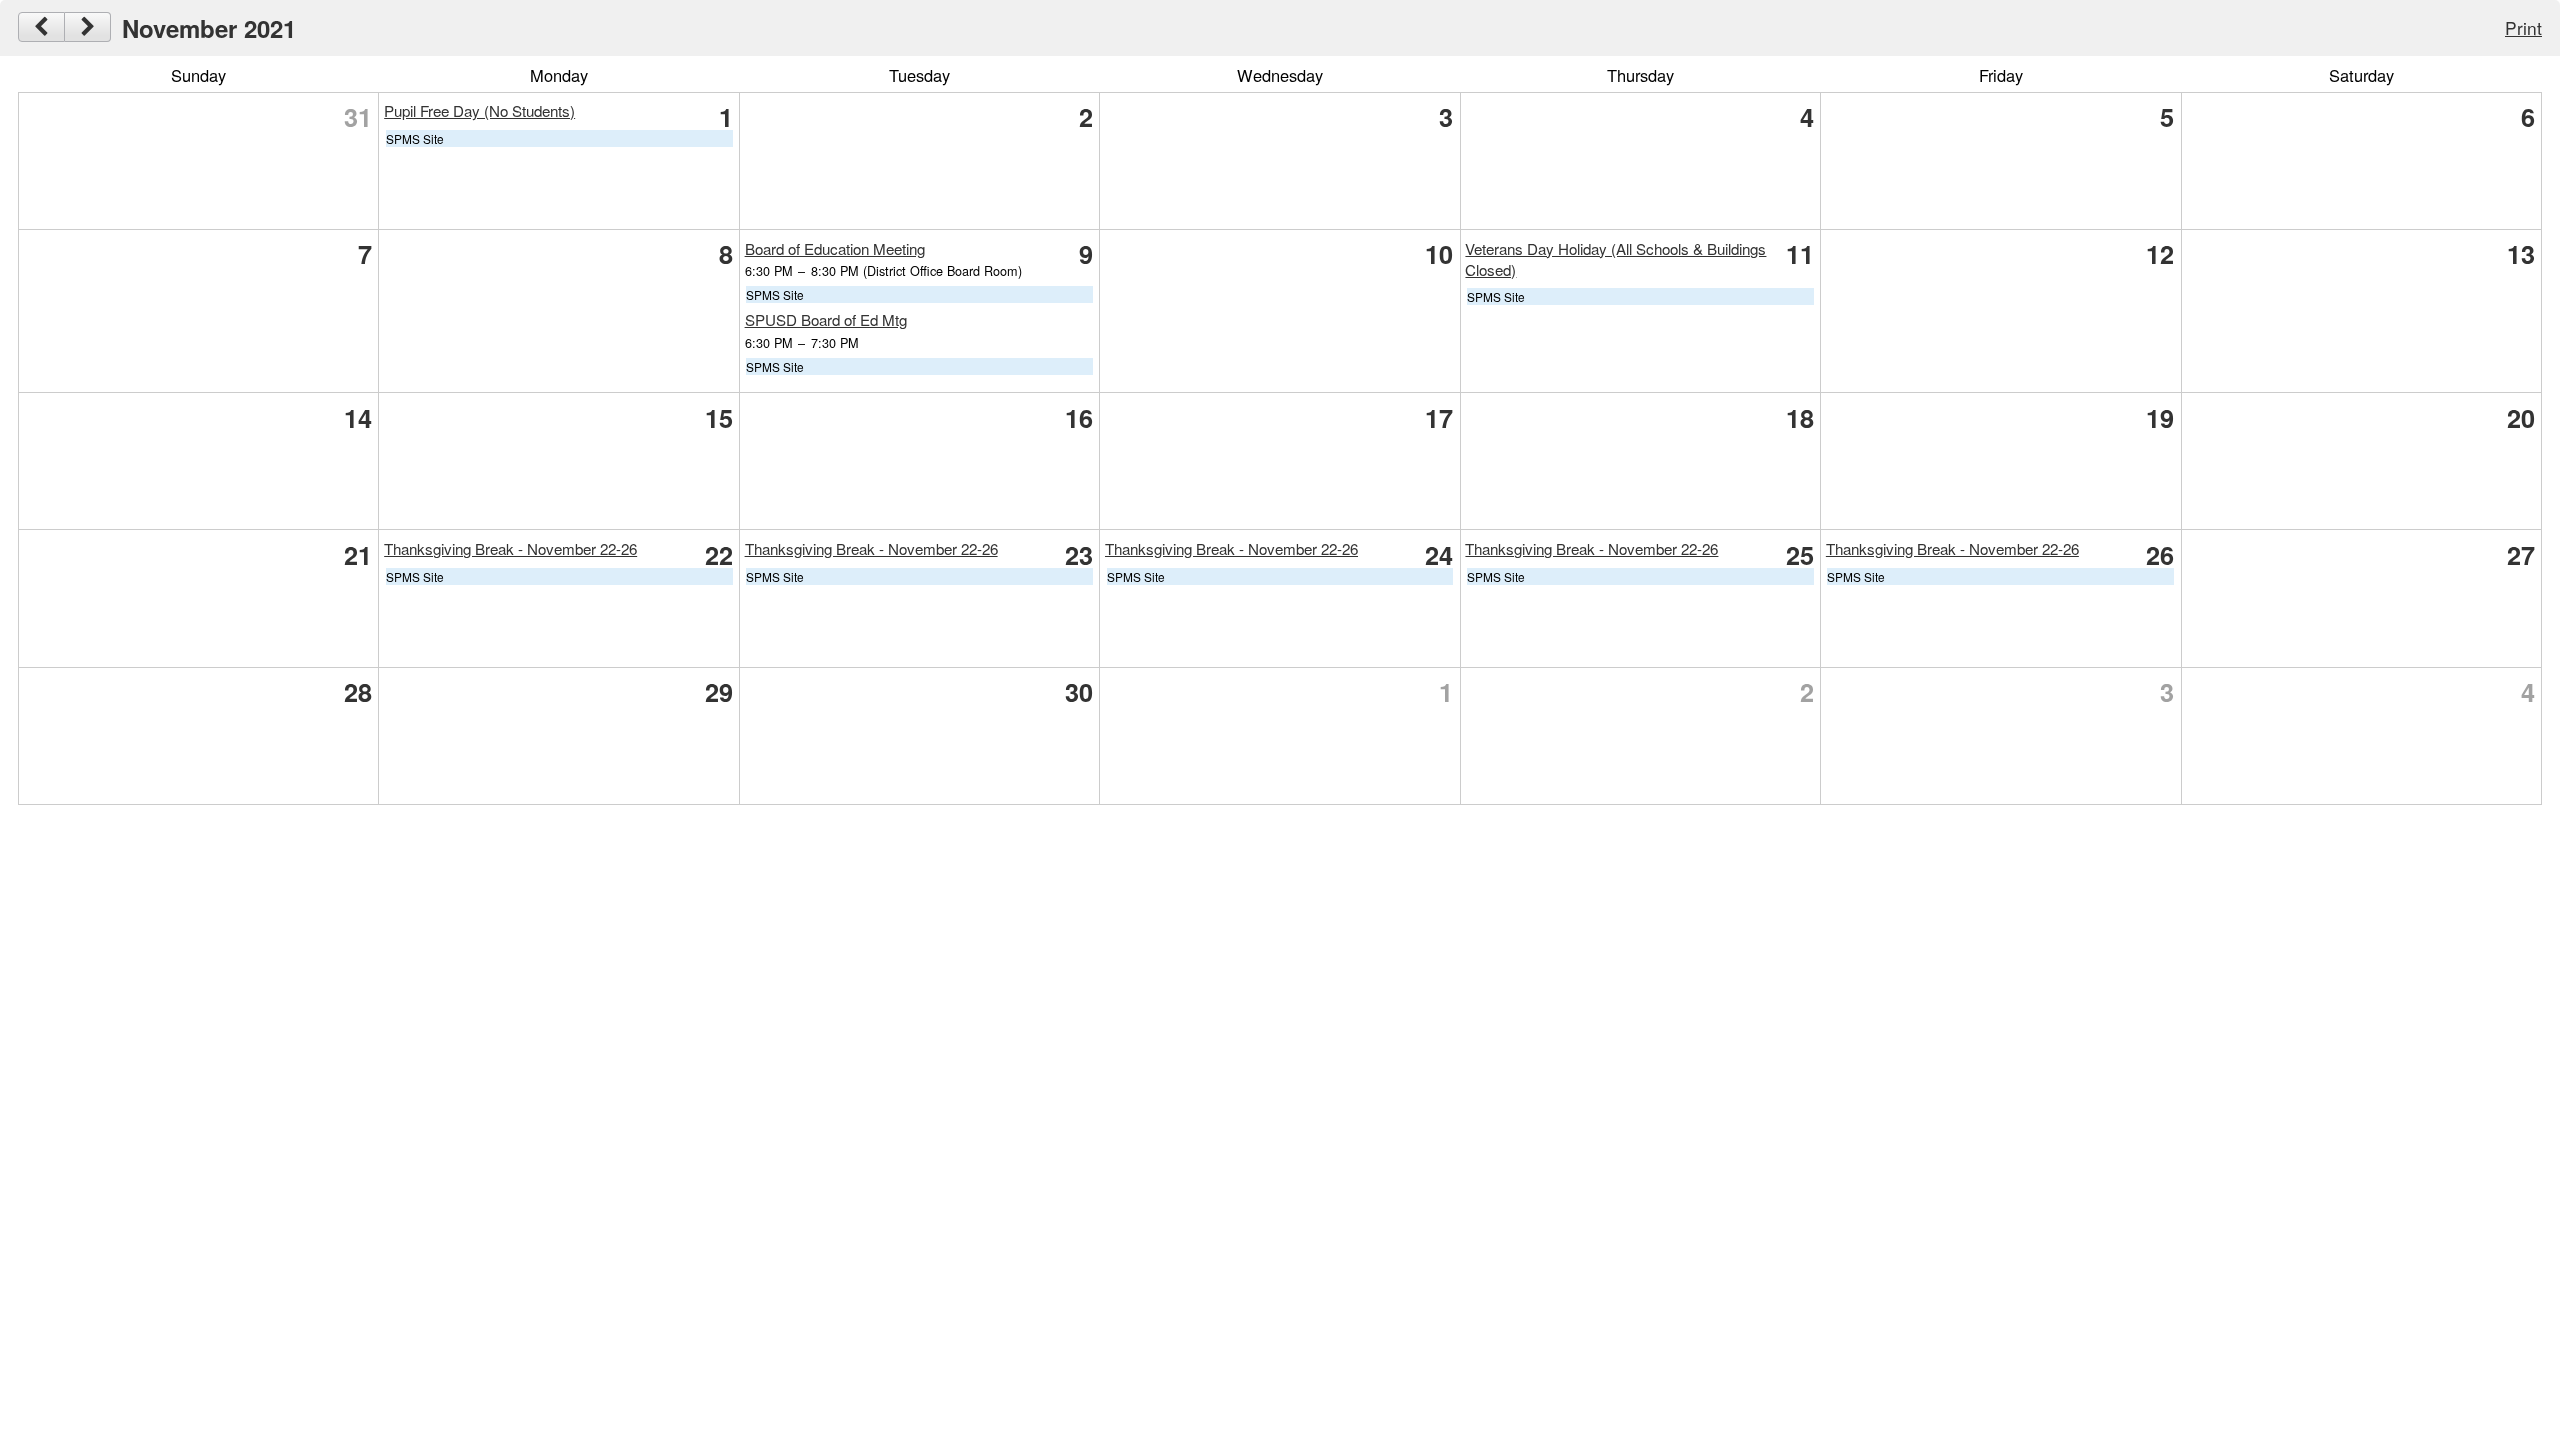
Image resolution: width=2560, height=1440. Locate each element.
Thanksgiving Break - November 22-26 (510, 548)
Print (2523, 27)
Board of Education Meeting (835, 248)
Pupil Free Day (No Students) (479, 110)
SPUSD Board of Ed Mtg (826, 319)
